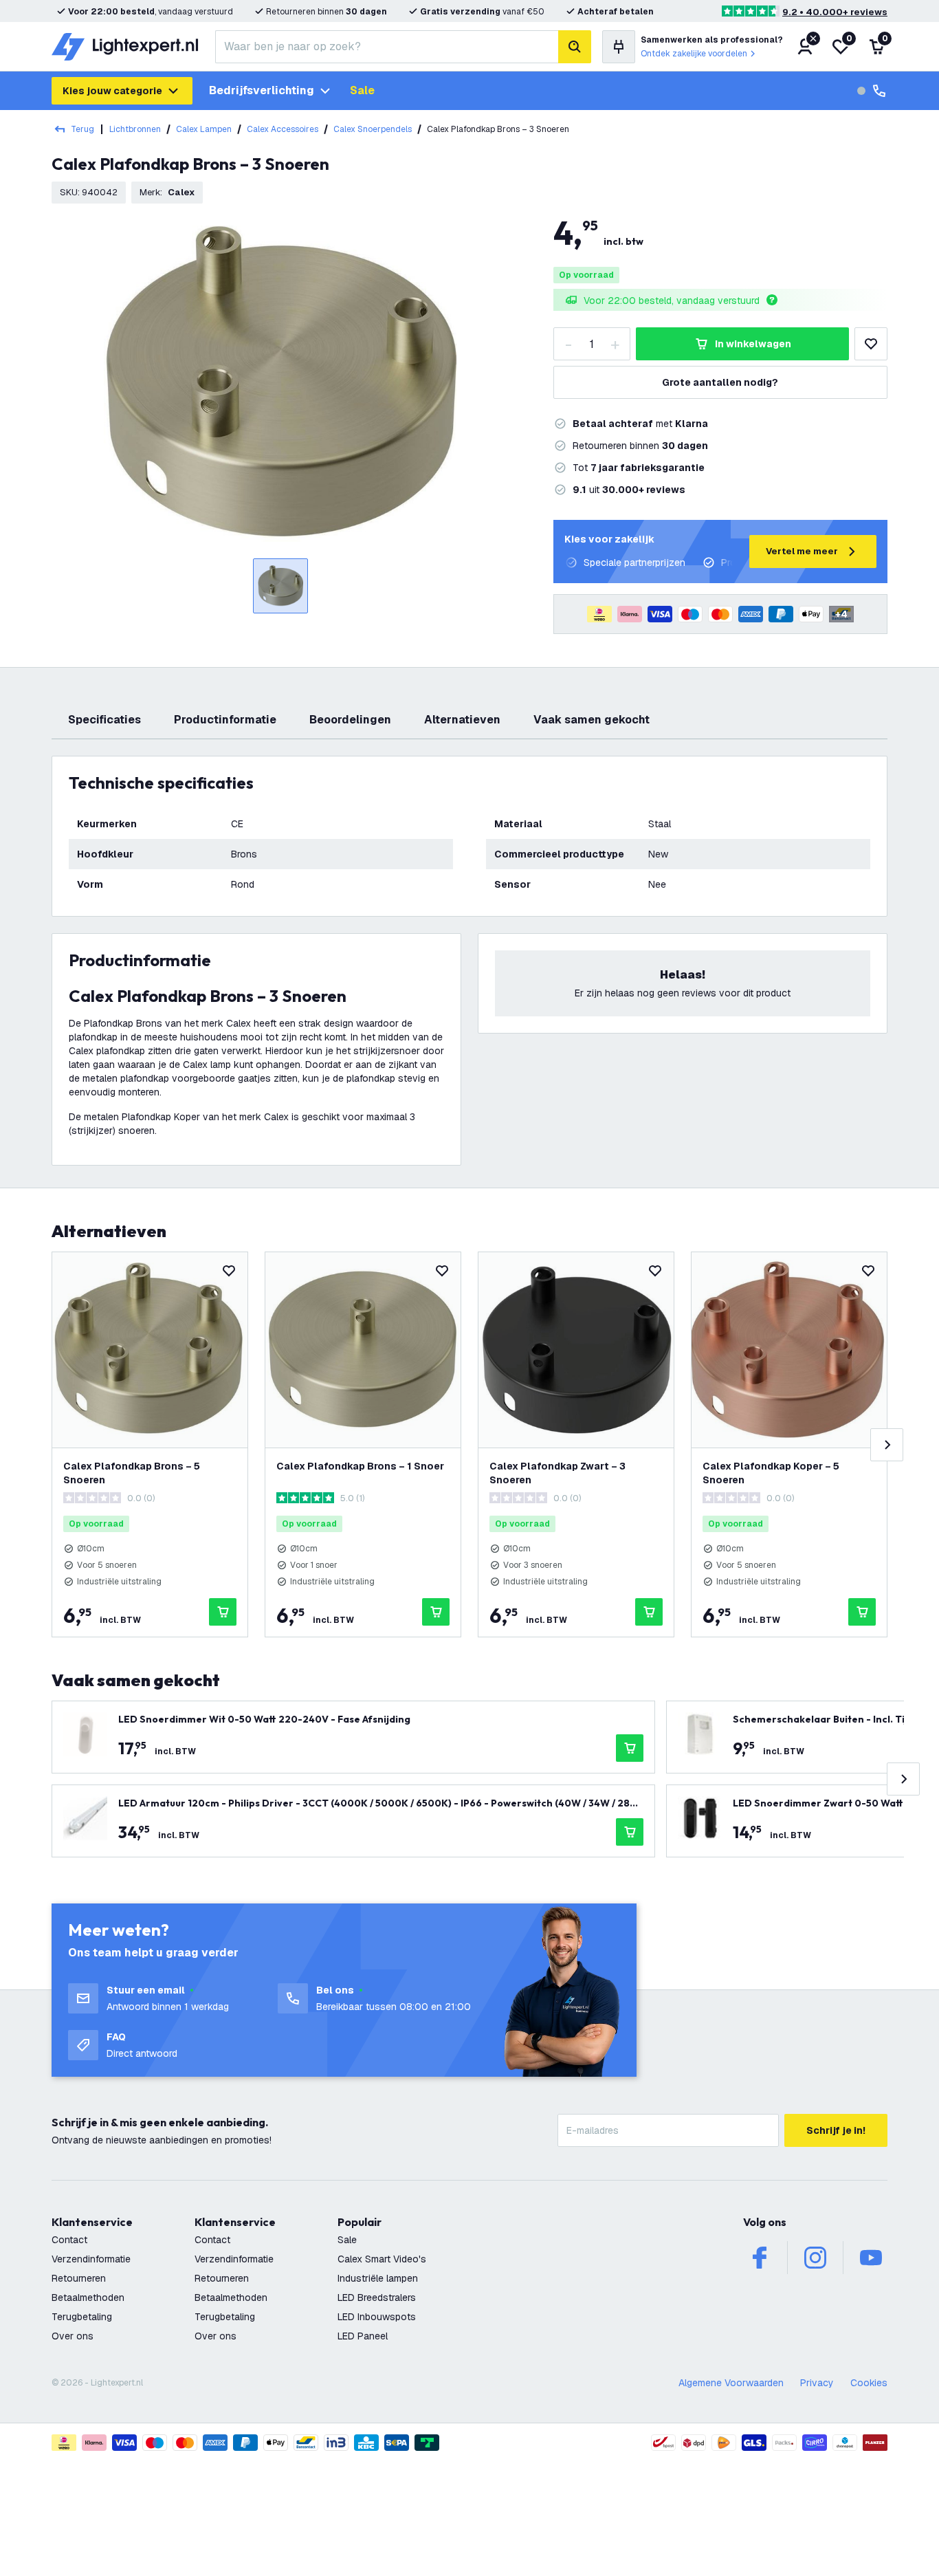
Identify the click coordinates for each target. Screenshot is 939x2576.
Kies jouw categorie (112, 91)
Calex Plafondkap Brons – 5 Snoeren (132, 1473)
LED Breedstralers (377, 2297)
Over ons (73, 2336)
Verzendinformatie (91, 2259)
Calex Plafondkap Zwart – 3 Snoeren (557, 1473)
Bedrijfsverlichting (262, 90)
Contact (69, 2240)
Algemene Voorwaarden (731, 2383)
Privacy (817, 2383)
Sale (362, 90)
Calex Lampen (204, 129)
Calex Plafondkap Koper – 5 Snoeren (771, 1473)
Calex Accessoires (283, 129)
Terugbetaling (82, 2317)
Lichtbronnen (135, 129)
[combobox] (387, 47)
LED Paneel (363, 2336)
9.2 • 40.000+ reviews (835, 12)
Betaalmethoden (88, 2297)
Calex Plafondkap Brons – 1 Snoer (360, 1466)
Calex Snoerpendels (373, 129)
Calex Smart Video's (382, 2259)
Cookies (869, 2383)
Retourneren (79, 2278)
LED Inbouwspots (377, 2317)
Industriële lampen (378, 2278)
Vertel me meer (802, 551)
